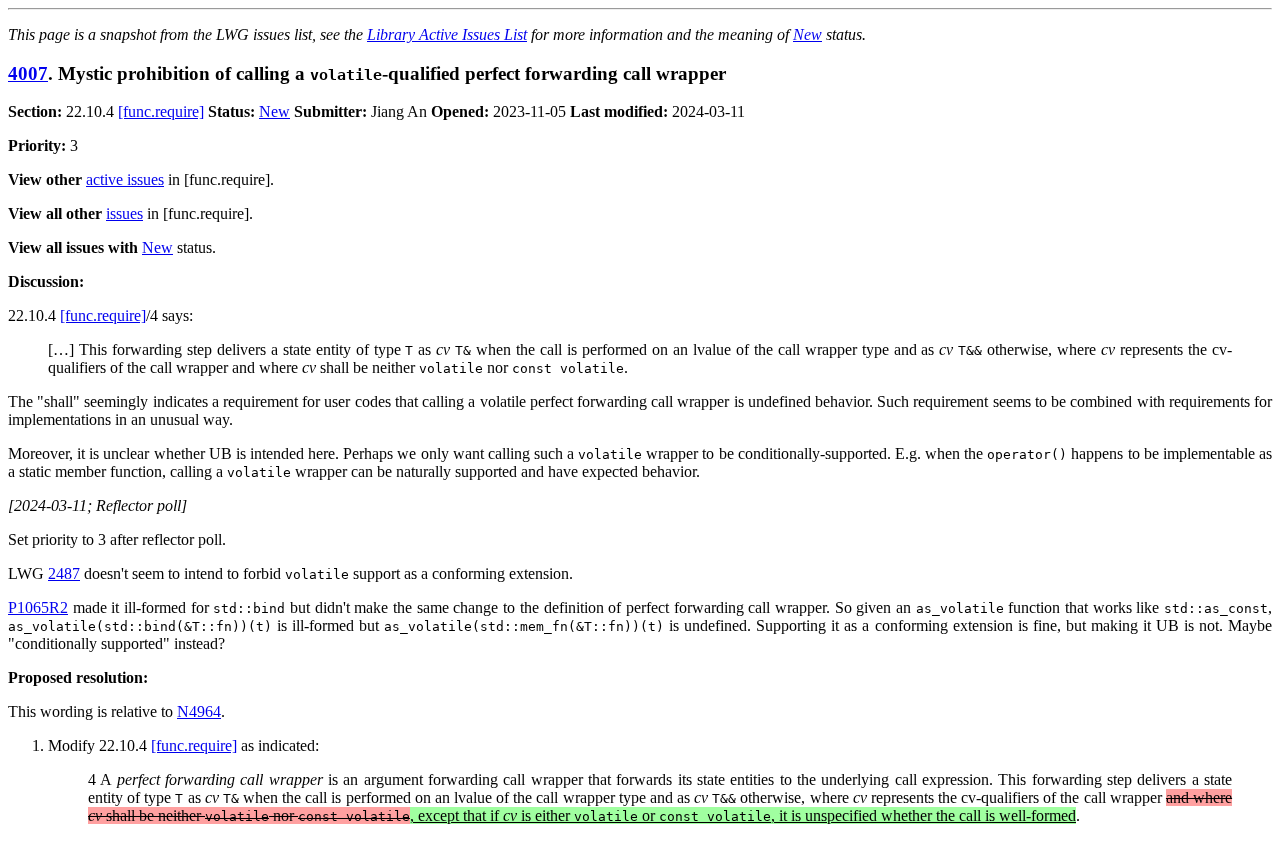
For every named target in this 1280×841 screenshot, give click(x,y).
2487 (64, 573)
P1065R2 (38, 607)
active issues (125, 179)
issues (124, 213)
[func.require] (161, 111)
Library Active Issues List (447, 34)
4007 (28, 73)
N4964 (199, 711)
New (807, 34)
